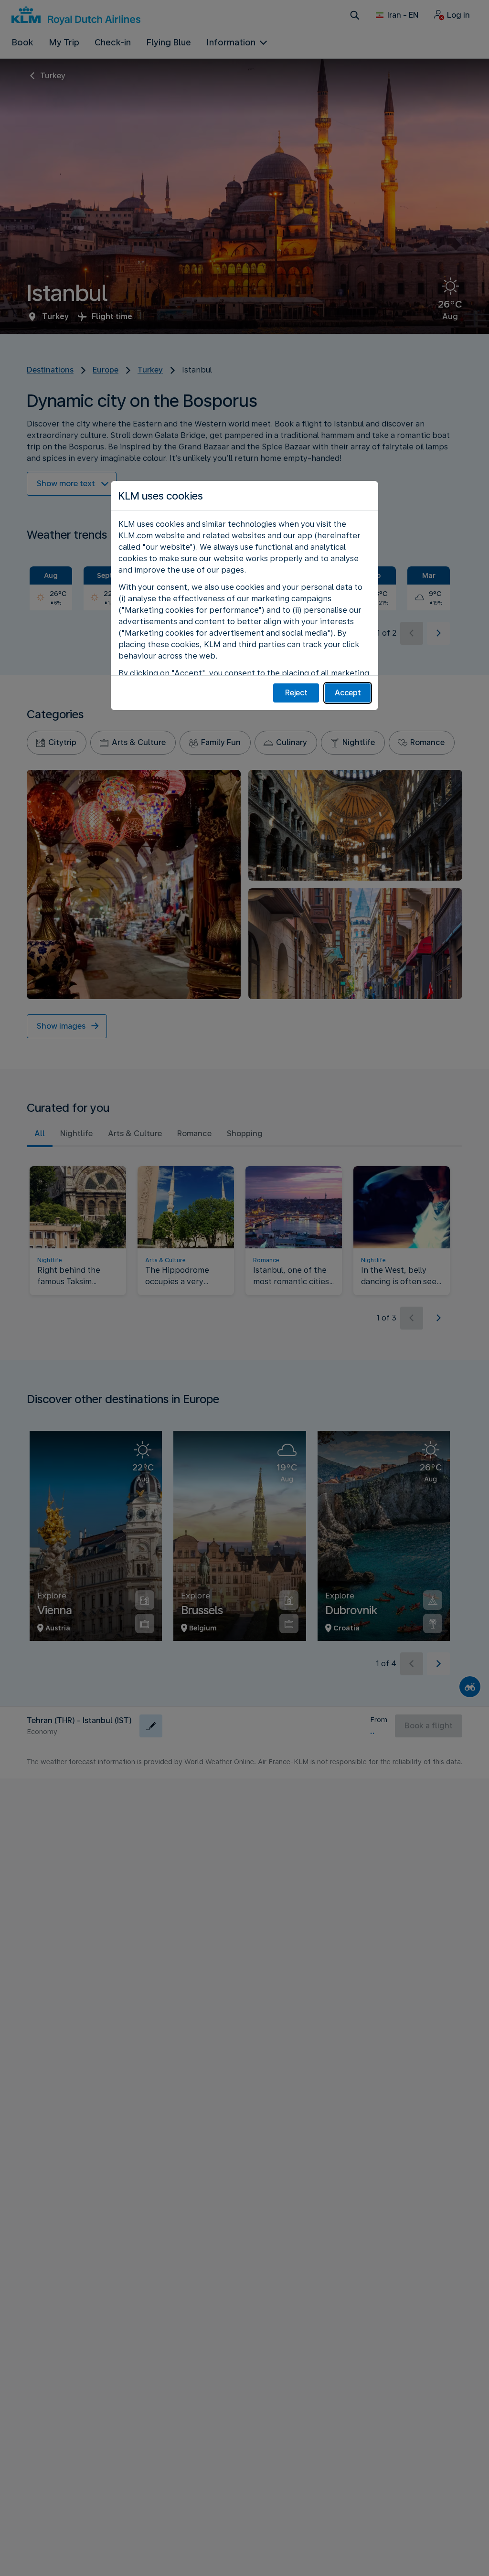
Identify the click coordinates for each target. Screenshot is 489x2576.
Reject (296, 693)
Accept (348, 693)
